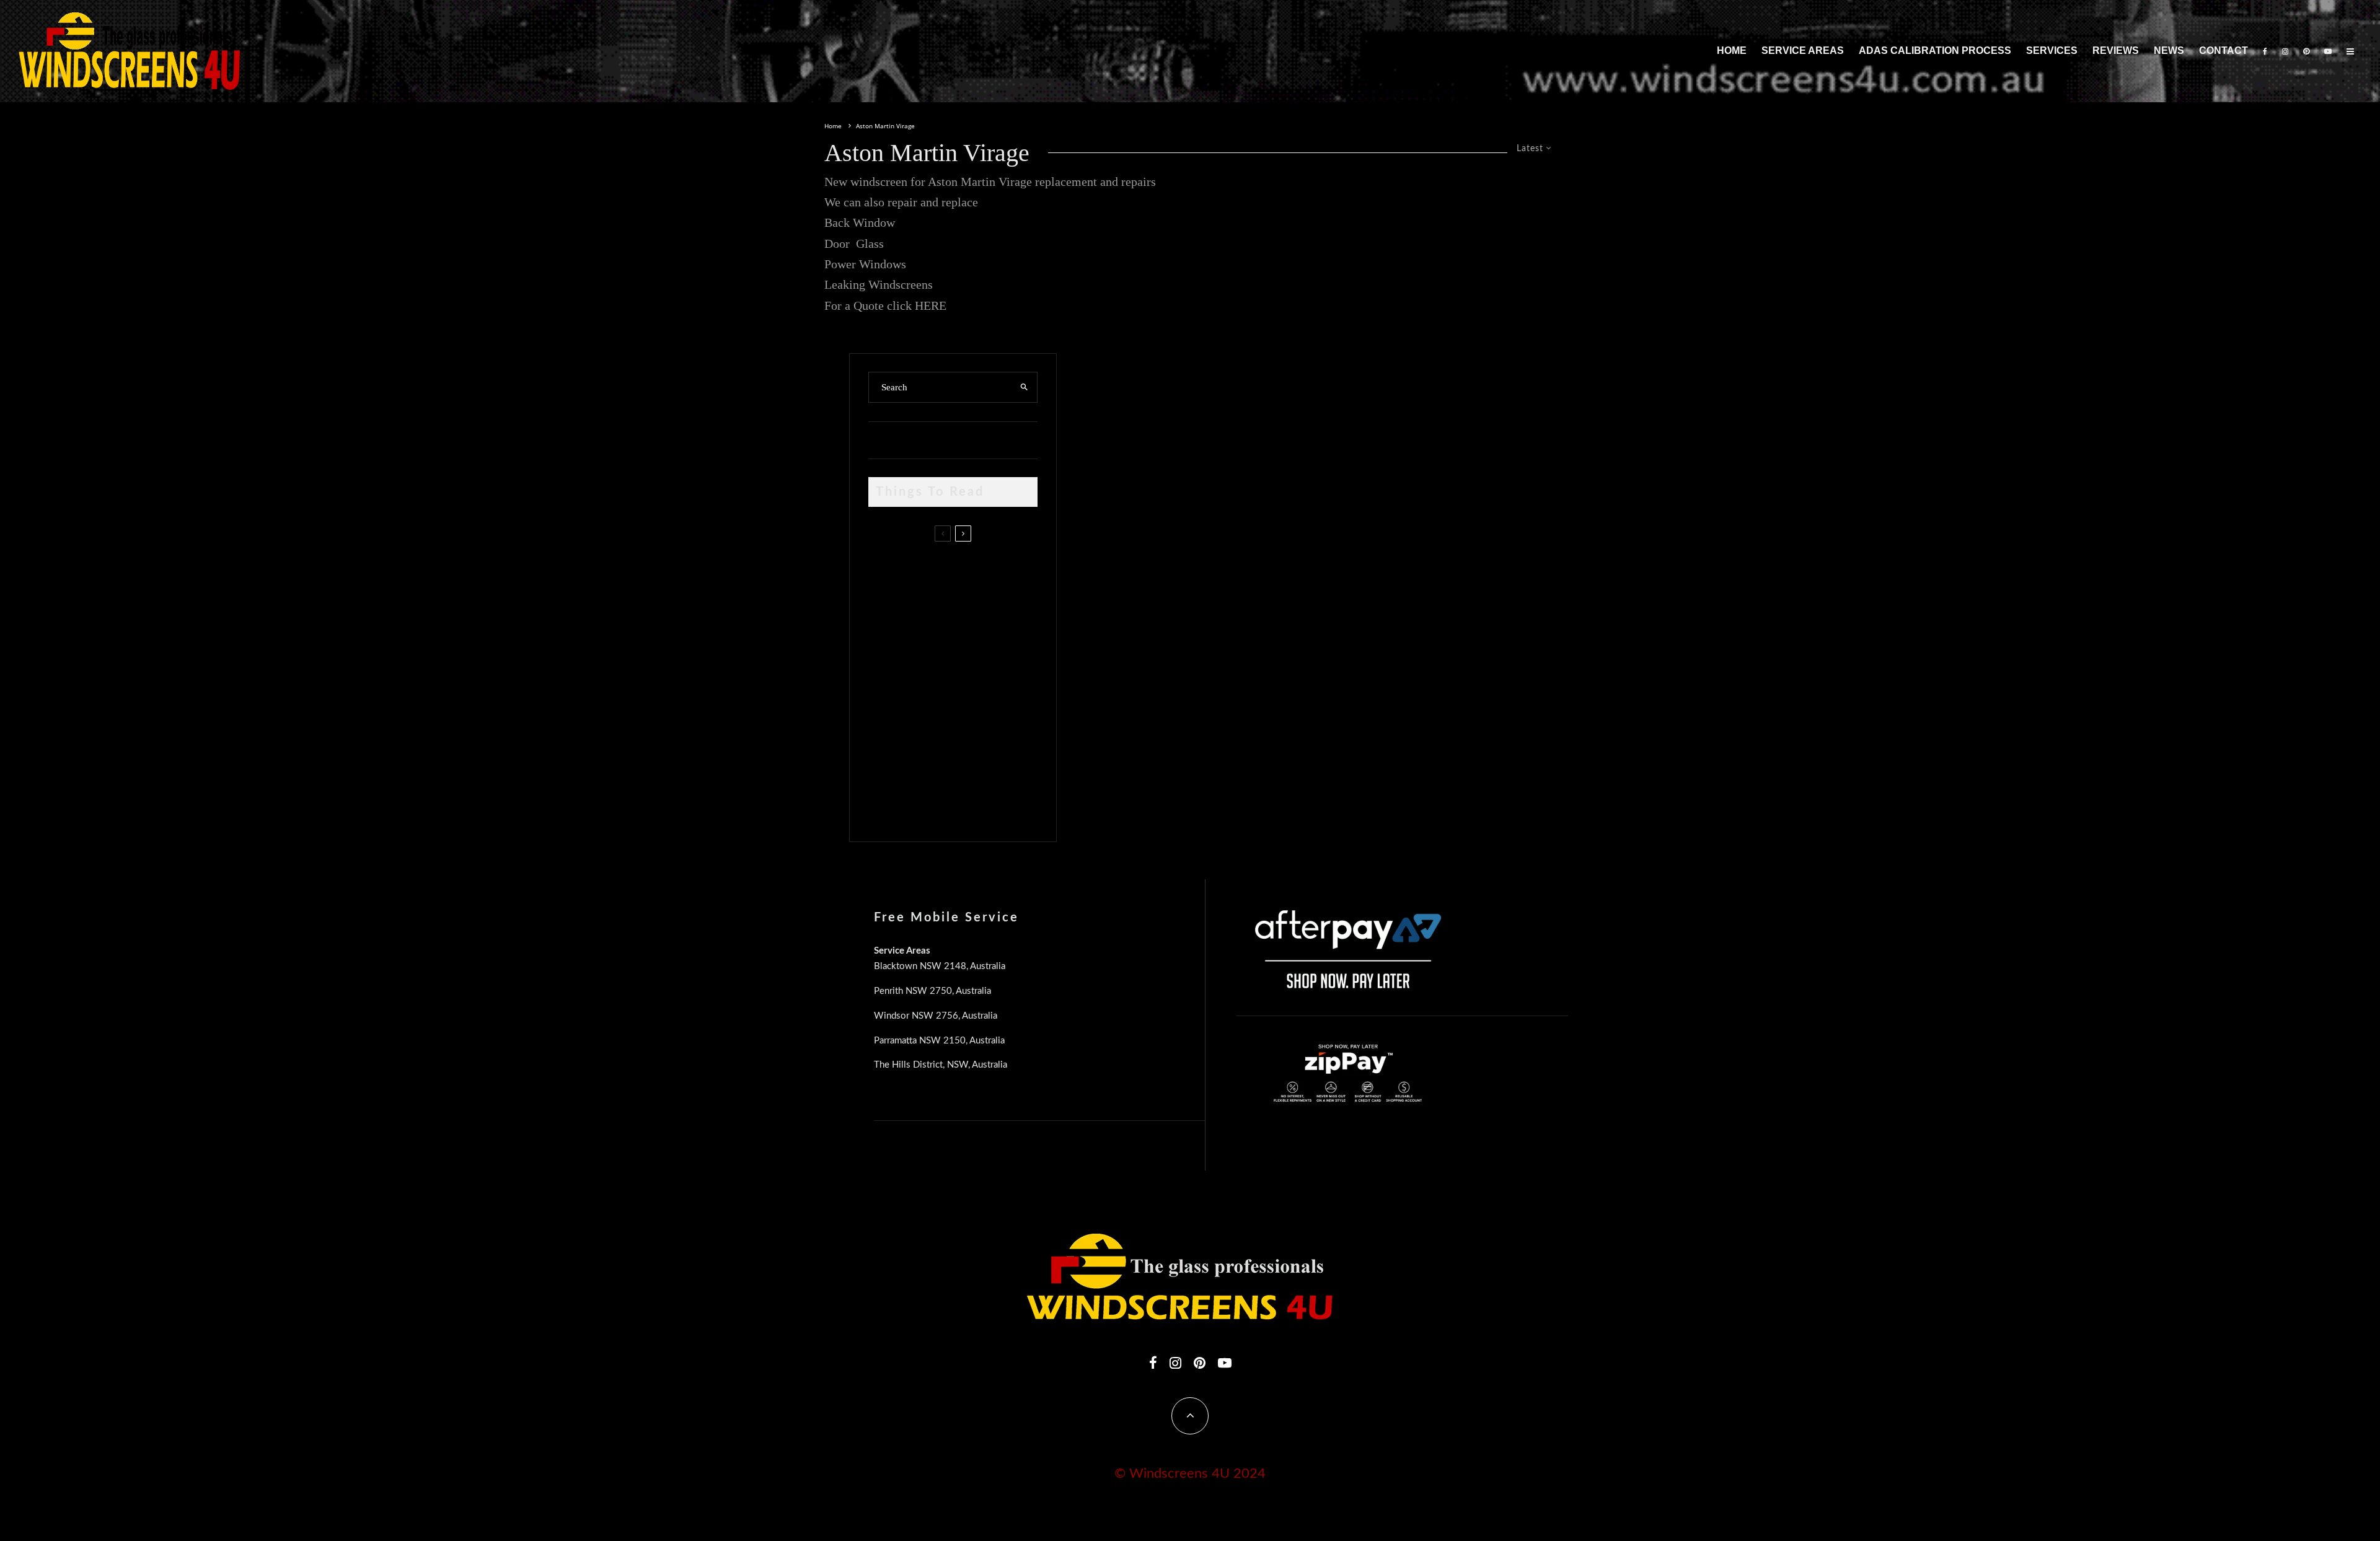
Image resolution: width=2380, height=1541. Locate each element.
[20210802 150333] (888, 685)
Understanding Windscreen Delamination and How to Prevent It (973, 740)
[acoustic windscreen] (888, 803)
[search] (1024, 387)
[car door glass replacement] (888, 574)
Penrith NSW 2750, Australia (932, 991)
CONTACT (2224, 50)
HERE (931, 305)
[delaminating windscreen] (888, 744)
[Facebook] (2265, 51)
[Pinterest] (2306, 51)
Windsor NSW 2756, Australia (936, 1016)
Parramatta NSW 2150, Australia (939, 1041)
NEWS (2169, 50)
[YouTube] (2328, 51)
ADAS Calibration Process (1935, 50)
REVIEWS (2116, 50)
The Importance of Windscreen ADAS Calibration (957, 682)
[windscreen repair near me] (888, 629)
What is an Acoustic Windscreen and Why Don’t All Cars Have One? (975, 799)
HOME (1732, 50)
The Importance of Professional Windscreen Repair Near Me (968, 630)
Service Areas (1803, 50)
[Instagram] (2285, 51)
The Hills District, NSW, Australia (941, 1065)
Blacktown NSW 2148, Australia (940, 966)
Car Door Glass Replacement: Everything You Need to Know (978, 571)
